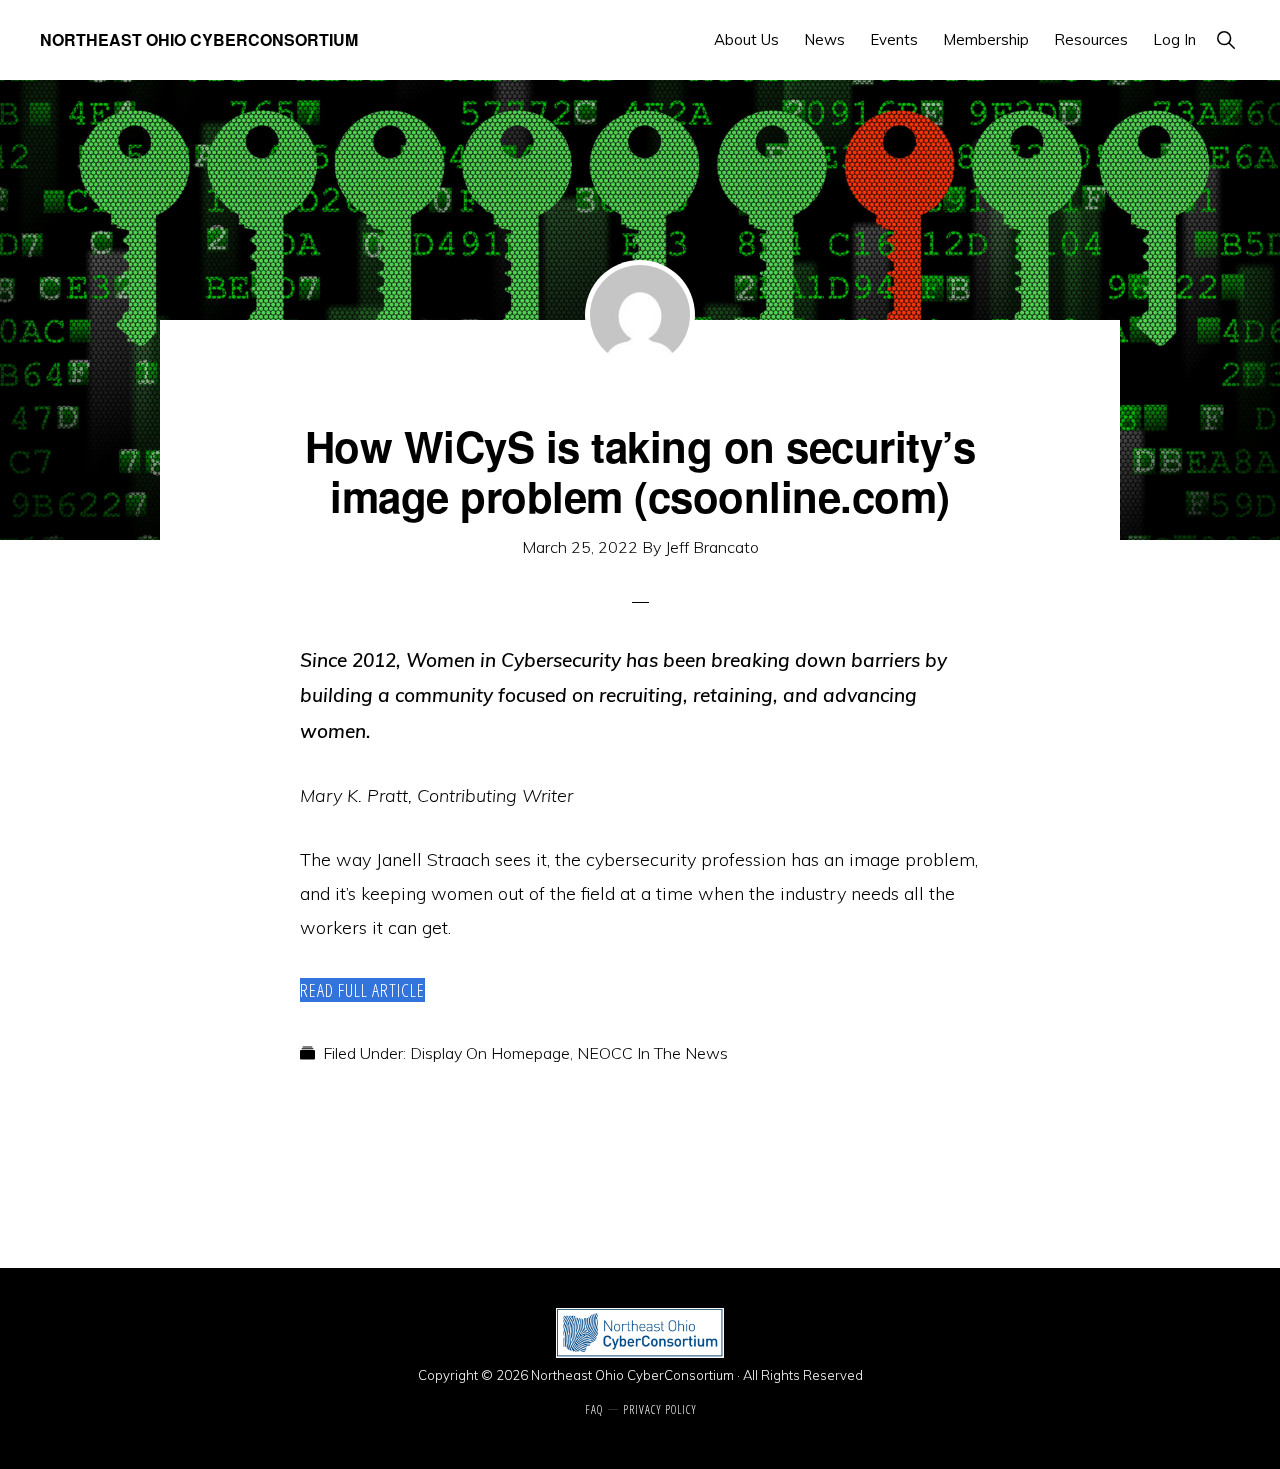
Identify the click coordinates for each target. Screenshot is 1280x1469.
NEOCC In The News (652, 1053)
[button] (1225, 39)
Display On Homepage (490, 1053)
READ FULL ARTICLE (362, 990)
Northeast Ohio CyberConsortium (199, 39)
